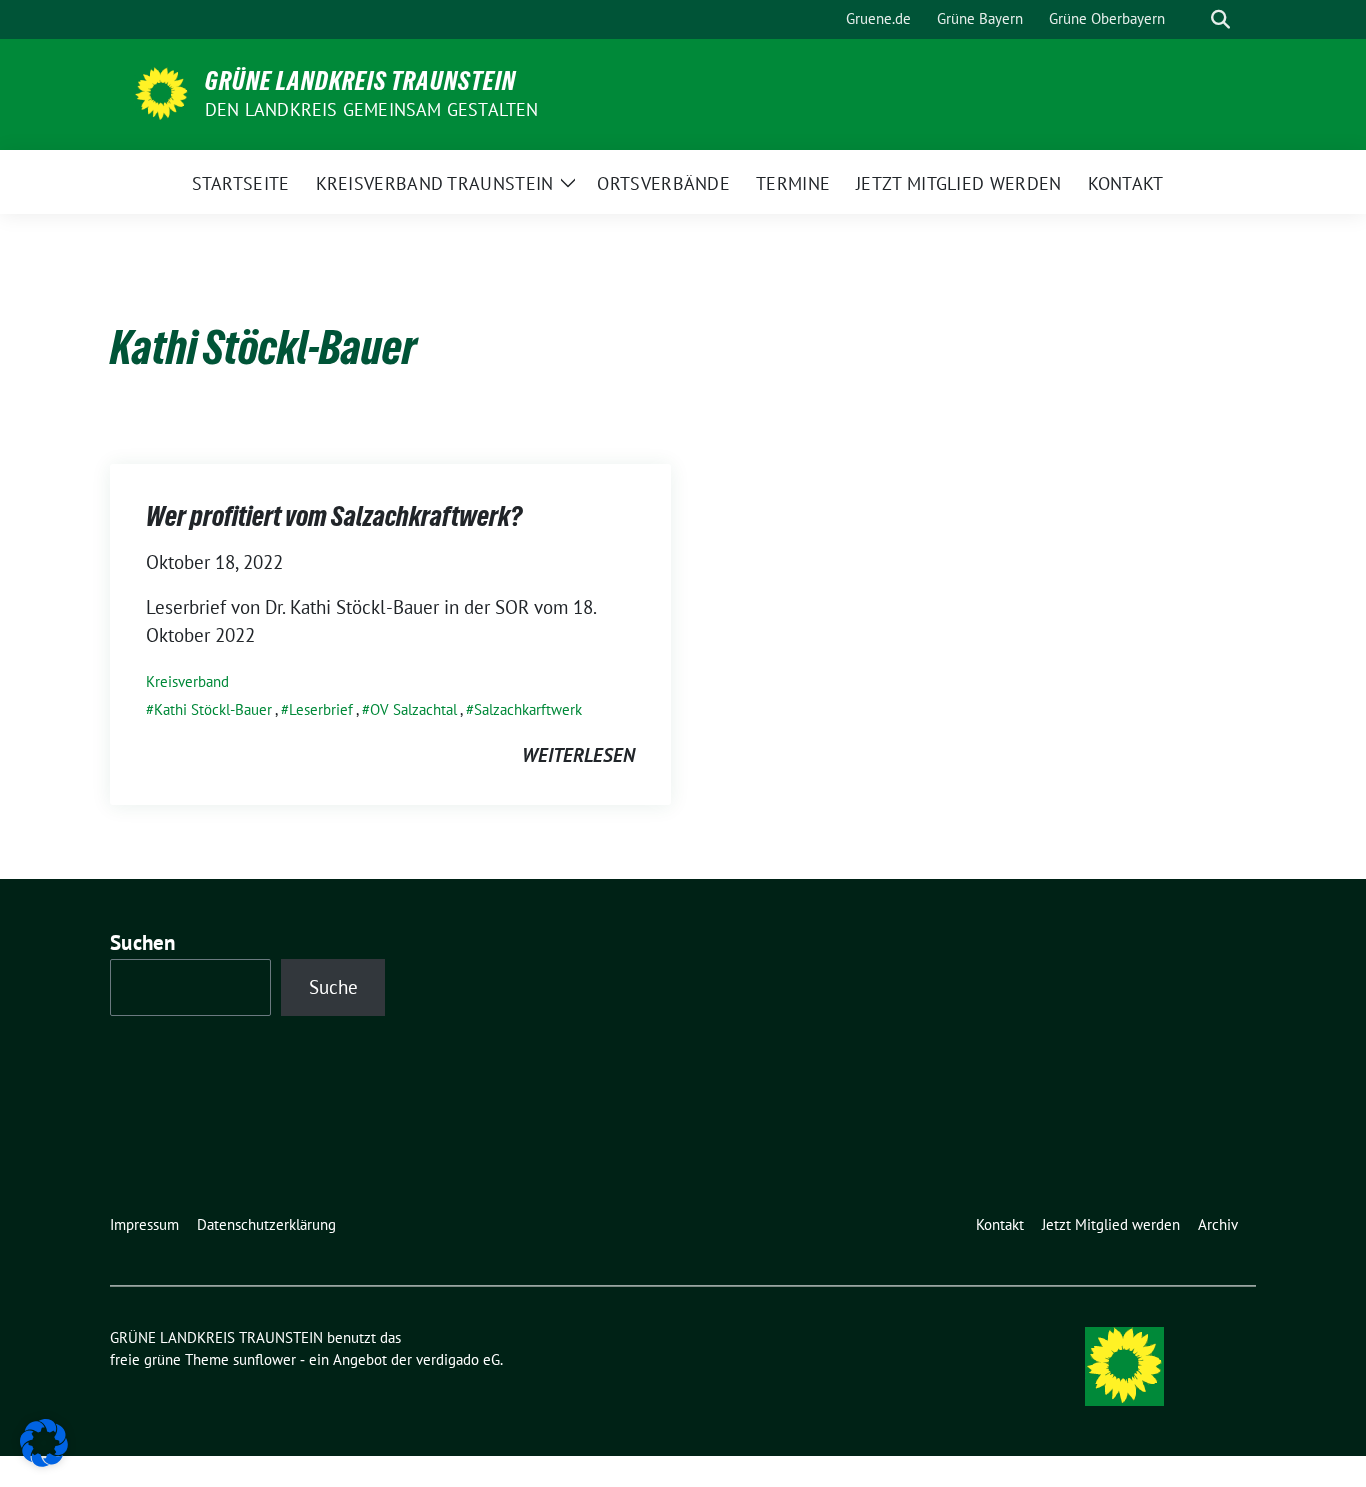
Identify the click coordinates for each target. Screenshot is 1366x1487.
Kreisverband (187, 681)
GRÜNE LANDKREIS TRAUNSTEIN (360, 81)
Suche (333, 987)
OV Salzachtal (413, 709)
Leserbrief (321, 709)
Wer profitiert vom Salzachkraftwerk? (334, 516)
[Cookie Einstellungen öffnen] (44, 1441)
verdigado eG (458, 1359)
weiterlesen (578, 755)
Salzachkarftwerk (528, 709)
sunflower (264, 1359)
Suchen (143, 942)
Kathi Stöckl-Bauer (213, 709)
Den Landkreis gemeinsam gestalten (372, 109)
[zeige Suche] (1220, 19)
